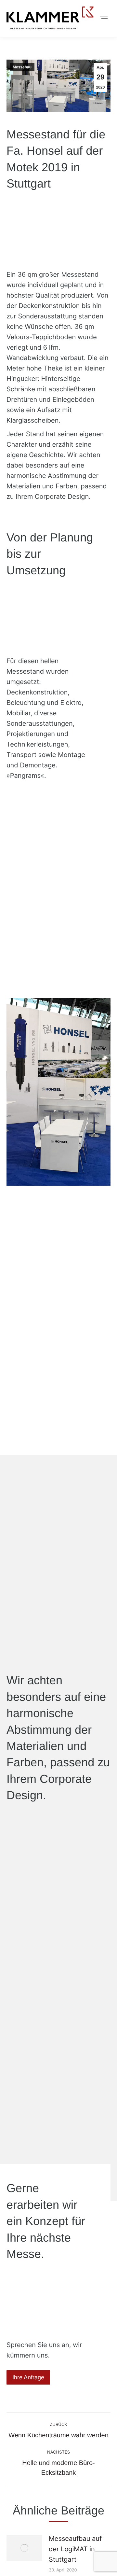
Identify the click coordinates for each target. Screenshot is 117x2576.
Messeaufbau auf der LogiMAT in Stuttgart (75, 2549)
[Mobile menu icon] (104, 18)
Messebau (22, 67)
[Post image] (24, 2548)
